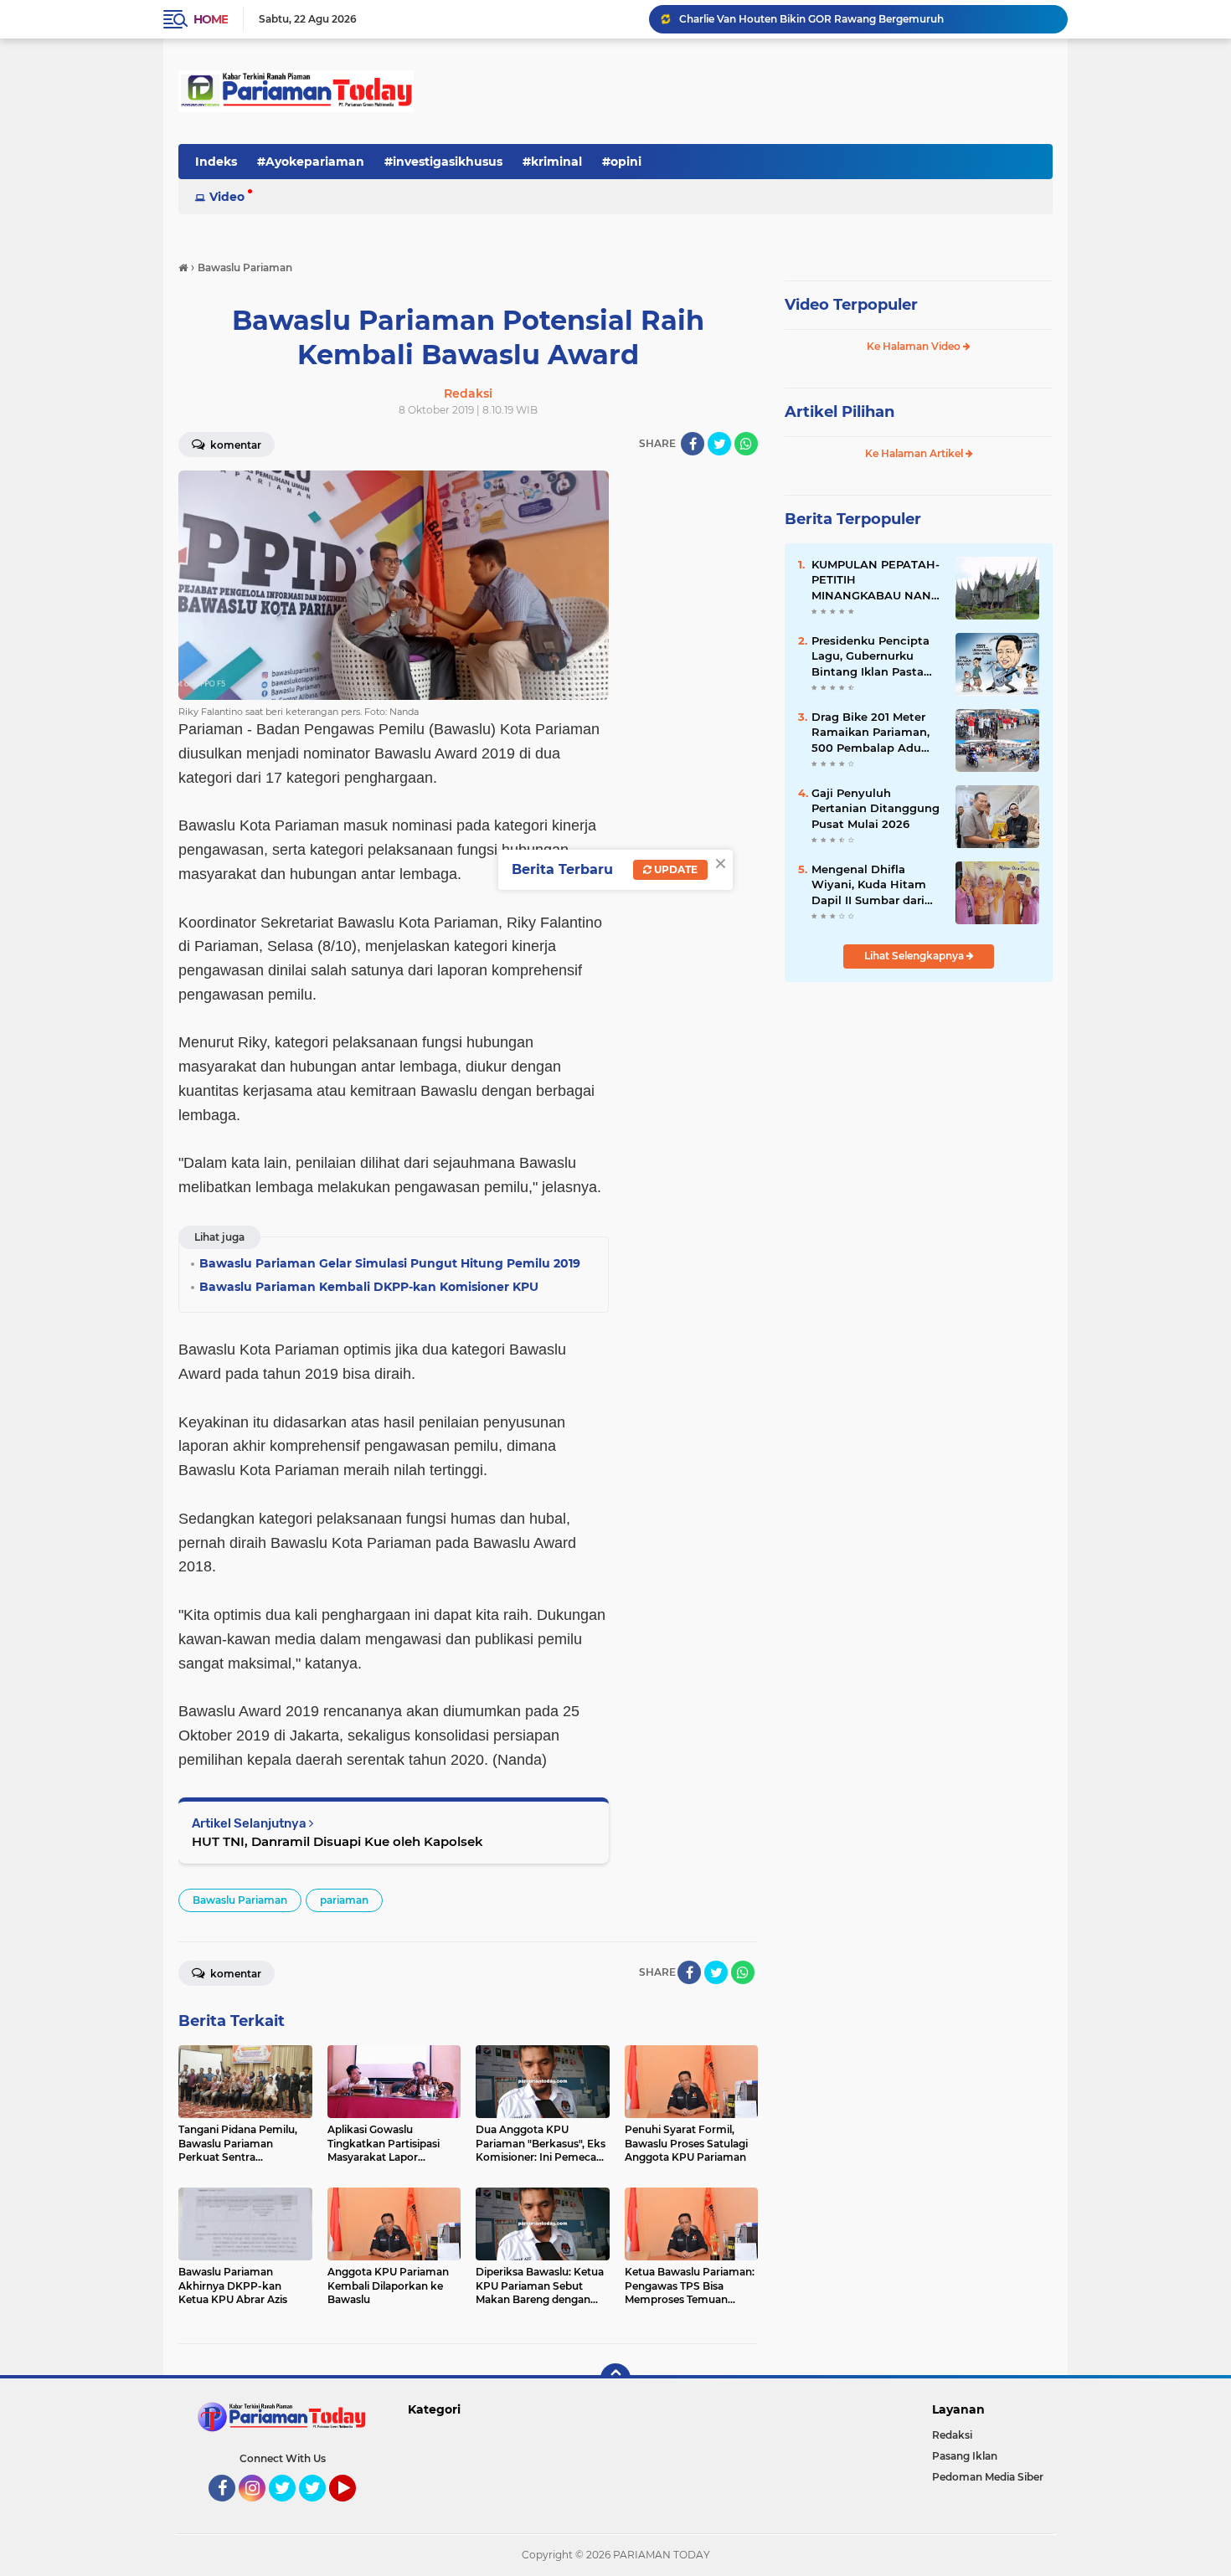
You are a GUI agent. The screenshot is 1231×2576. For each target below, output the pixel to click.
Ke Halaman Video (915, 346)
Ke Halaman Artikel (915, 453)
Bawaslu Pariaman (240, 1900)
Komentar (234, 445)
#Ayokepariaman (311, 162)
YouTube (354, 2509)
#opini (622, 162)
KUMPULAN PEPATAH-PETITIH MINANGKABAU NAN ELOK (876, 580)
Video (227, 197)
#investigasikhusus (443, 162)
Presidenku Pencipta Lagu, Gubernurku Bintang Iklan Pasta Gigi (870, 656)
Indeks (216, 162)
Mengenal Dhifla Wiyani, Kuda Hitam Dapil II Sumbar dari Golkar (869, 885)
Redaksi (952, 2435)
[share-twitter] (719, 444)
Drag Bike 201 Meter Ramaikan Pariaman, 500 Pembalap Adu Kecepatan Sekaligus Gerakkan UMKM (871, 733)
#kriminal (552, 162)
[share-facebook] (693, 444)
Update (675, 869)
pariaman (344, 1900)
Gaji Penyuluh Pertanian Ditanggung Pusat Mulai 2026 (876, 808)
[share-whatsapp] (746, 444)
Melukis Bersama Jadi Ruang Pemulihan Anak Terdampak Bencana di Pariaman (866, 19)
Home (211, 19)
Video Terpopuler (851, 305)
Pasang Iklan (965, 2456)
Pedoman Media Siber (988, 2477)
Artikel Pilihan (840, 412)
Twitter (290, 2509)
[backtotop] (615, 2378)
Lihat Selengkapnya (915, 956)
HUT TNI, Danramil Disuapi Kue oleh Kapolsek (337, 1841)
